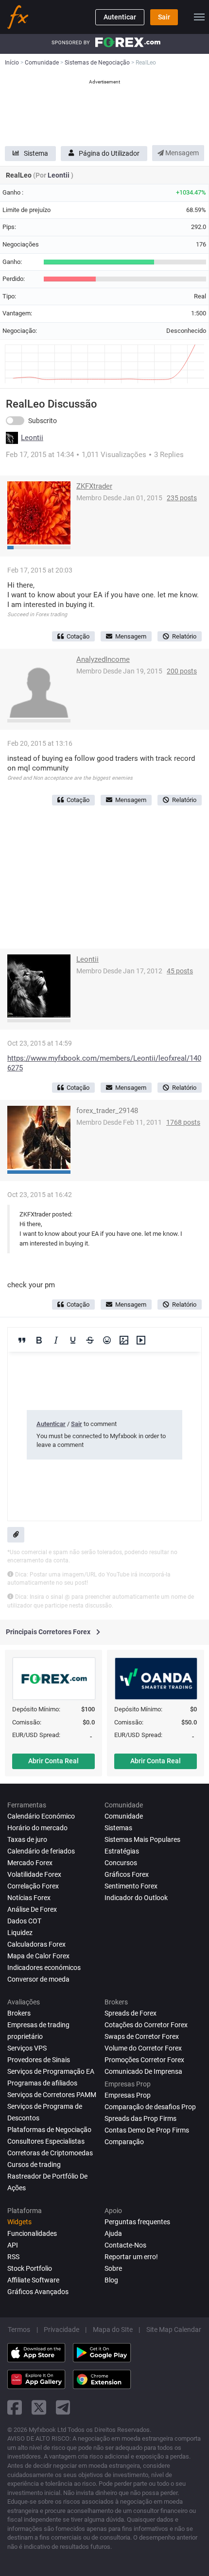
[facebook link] (15, 2407)
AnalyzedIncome (103, 659)
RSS (13, 2257)
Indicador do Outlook (136, 1898)
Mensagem (181, 153)
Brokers (19, 2013)
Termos (19, 2330)
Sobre (113, 2268)
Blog (111, 2280)
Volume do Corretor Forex (143, 2048)
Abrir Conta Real (53, 1761)
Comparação (124, 2142)
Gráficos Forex (127, 1874)
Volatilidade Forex (34, 1874)
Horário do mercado (37, 1828)
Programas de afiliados (42, 2083)
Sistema (36, 153)
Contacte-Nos (125, 2245)
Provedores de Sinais (39, 2060)
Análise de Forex (32, 1909)
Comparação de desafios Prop (150, 2107)
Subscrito (43, 421)
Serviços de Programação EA (51, 2071)
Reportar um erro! (131, 2257)
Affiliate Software (33, 2280)
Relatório (184, 636)
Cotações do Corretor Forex (146, 2025)
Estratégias (122, 1851)
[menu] (199, 17)
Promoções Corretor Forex (144, 2060)
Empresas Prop (128, 2095)
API (13, 2245)
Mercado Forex (30, 1863)
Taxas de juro (27, 1839)
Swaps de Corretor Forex (142, 2036)
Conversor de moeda (38, 1979)
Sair (164, 17)
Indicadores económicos (44, 1968)
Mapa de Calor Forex (38, 1956)
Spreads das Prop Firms (140, 2118)
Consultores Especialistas (46, 2141)
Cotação (78, 636)
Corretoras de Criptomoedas (50, 2153)
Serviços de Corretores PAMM (52, 2095)
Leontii (59, 175)
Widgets (19, 2222)
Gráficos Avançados (38, 2292)
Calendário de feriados (41, 1851)
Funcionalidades (32, 2233)
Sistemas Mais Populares (142, 1839)
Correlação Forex (33, 1886)
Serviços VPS (27, 2048)
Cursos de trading (34, 2165)
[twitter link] (39, 2407)
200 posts (182, 671)
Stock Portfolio (30, 2268)
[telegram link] (63, 2407)
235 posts (182, 498)
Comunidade (124, 1816)
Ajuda (113, 2233)
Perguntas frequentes (137, 2222)
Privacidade (61, 2330)
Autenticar (120, 17)
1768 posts (183, 1122)
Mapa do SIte (113, 2330)
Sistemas (118, 1828)
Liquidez (20, 1933)
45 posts (180, 971)
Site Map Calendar (174, 2330)
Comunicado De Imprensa (143, 2071)
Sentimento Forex (131, 1886)
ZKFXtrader (94, 486)
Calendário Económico (41, 1816)
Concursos (121, 1863)
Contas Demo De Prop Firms (147, 2130)
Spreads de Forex (131, 2013)
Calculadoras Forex (36, 1944)
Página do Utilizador (109, 153)
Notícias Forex (29, 1898)
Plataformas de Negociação (49, 2130)
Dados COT (24, 1921)
